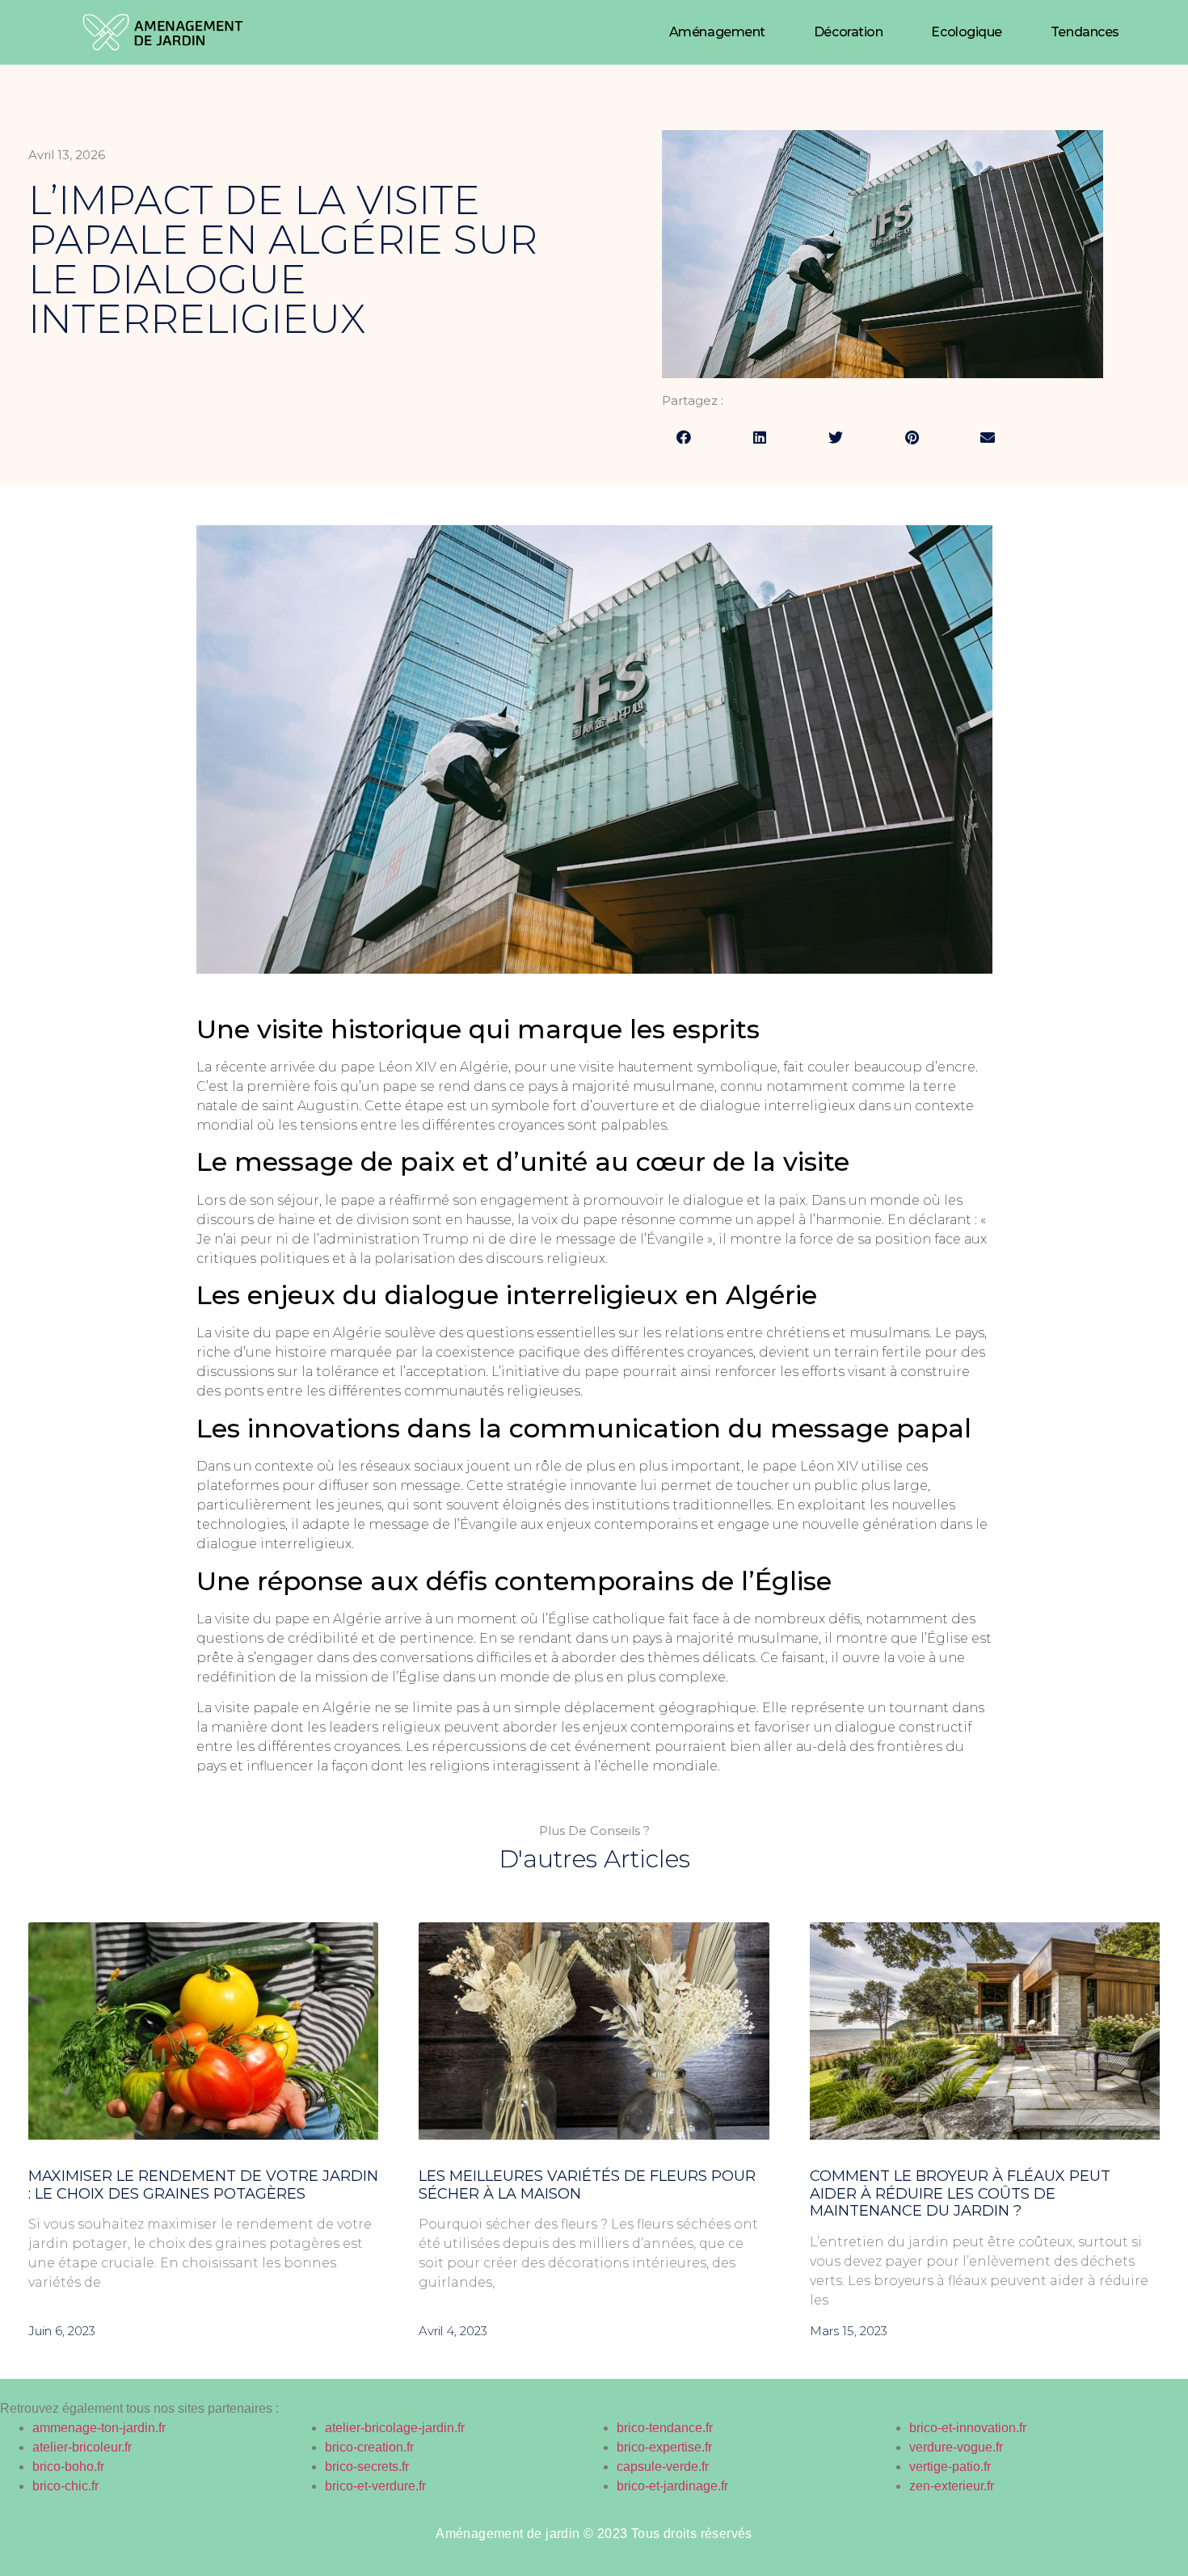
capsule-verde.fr (663, 2467)
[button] (684, 437)
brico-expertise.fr (664, 2447)
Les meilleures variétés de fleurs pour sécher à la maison (587, 2185)
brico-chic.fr (65, 2486)
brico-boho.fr (68, 2467)
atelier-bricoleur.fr (82, 2447)
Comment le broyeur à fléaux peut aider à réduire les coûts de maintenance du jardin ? (960, 2193)
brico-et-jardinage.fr (672, 2486)
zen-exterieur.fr (952, 2486)
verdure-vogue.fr (956, 2447)
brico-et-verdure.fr (375, 2486)
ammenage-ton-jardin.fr (99, 2428)
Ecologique (967, 32)
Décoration (849, 32)
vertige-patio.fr (950, 2467)
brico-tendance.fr (665, 2428)
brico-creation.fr (369, 2447)
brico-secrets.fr (367, 2467)
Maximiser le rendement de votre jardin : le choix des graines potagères (203, 2185)
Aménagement (717, 32)
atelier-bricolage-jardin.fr (395, 2428)
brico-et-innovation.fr (968, 2428)
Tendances (1085, 32)
